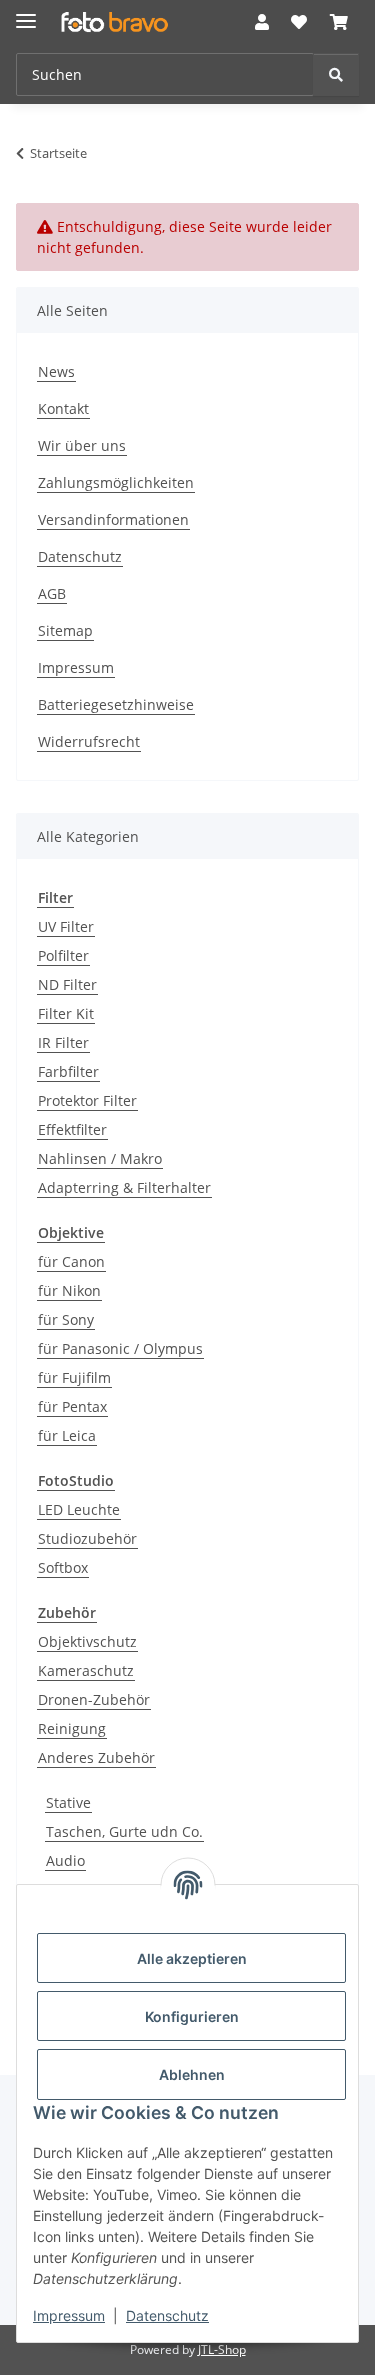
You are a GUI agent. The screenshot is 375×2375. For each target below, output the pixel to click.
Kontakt (63, 408)
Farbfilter (68, 1071)
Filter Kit (66, 1013)
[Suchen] (336, 74)
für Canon (71, 1261)
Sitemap (65, 630)
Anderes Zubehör (96, 1757)
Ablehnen (192, 2074)
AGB (52, 593)
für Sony (66, 1319)
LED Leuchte (79, 1509)
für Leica (67, 1435)
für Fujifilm (74, 1377)
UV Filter (66, 926)
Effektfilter (72, 1129)
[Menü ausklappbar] (26, 12)
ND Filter (67, 984)
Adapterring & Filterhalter (124, 1187)
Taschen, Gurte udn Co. (124, 1831)
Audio (65, 1860)
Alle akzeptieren (192, 1958)
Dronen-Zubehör (94, 1699)
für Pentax (72, 1406)
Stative (68, 1802)
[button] (262, 22)
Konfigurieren (192, 2016)
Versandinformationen (113, 519)
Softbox (63, 1567)
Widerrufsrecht (89, 741)
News (56, 371)
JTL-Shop (222, 2349)
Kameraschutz (86, 1670)
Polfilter (63, 955)
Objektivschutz (87, 1641)
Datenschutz (167, 2315)
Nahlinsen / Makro (100, 1158)
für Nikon (69, 1290)
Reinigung (72, 1728)
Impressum (69, 2315)
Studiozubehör (87, 1538)
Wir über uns (82, 445)
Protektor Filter (87, 1100)
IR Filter (63, 1042)
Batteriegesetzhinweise (116, 704)
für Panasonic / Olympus (120, 1348)
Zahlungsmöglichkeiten (116, 482)
